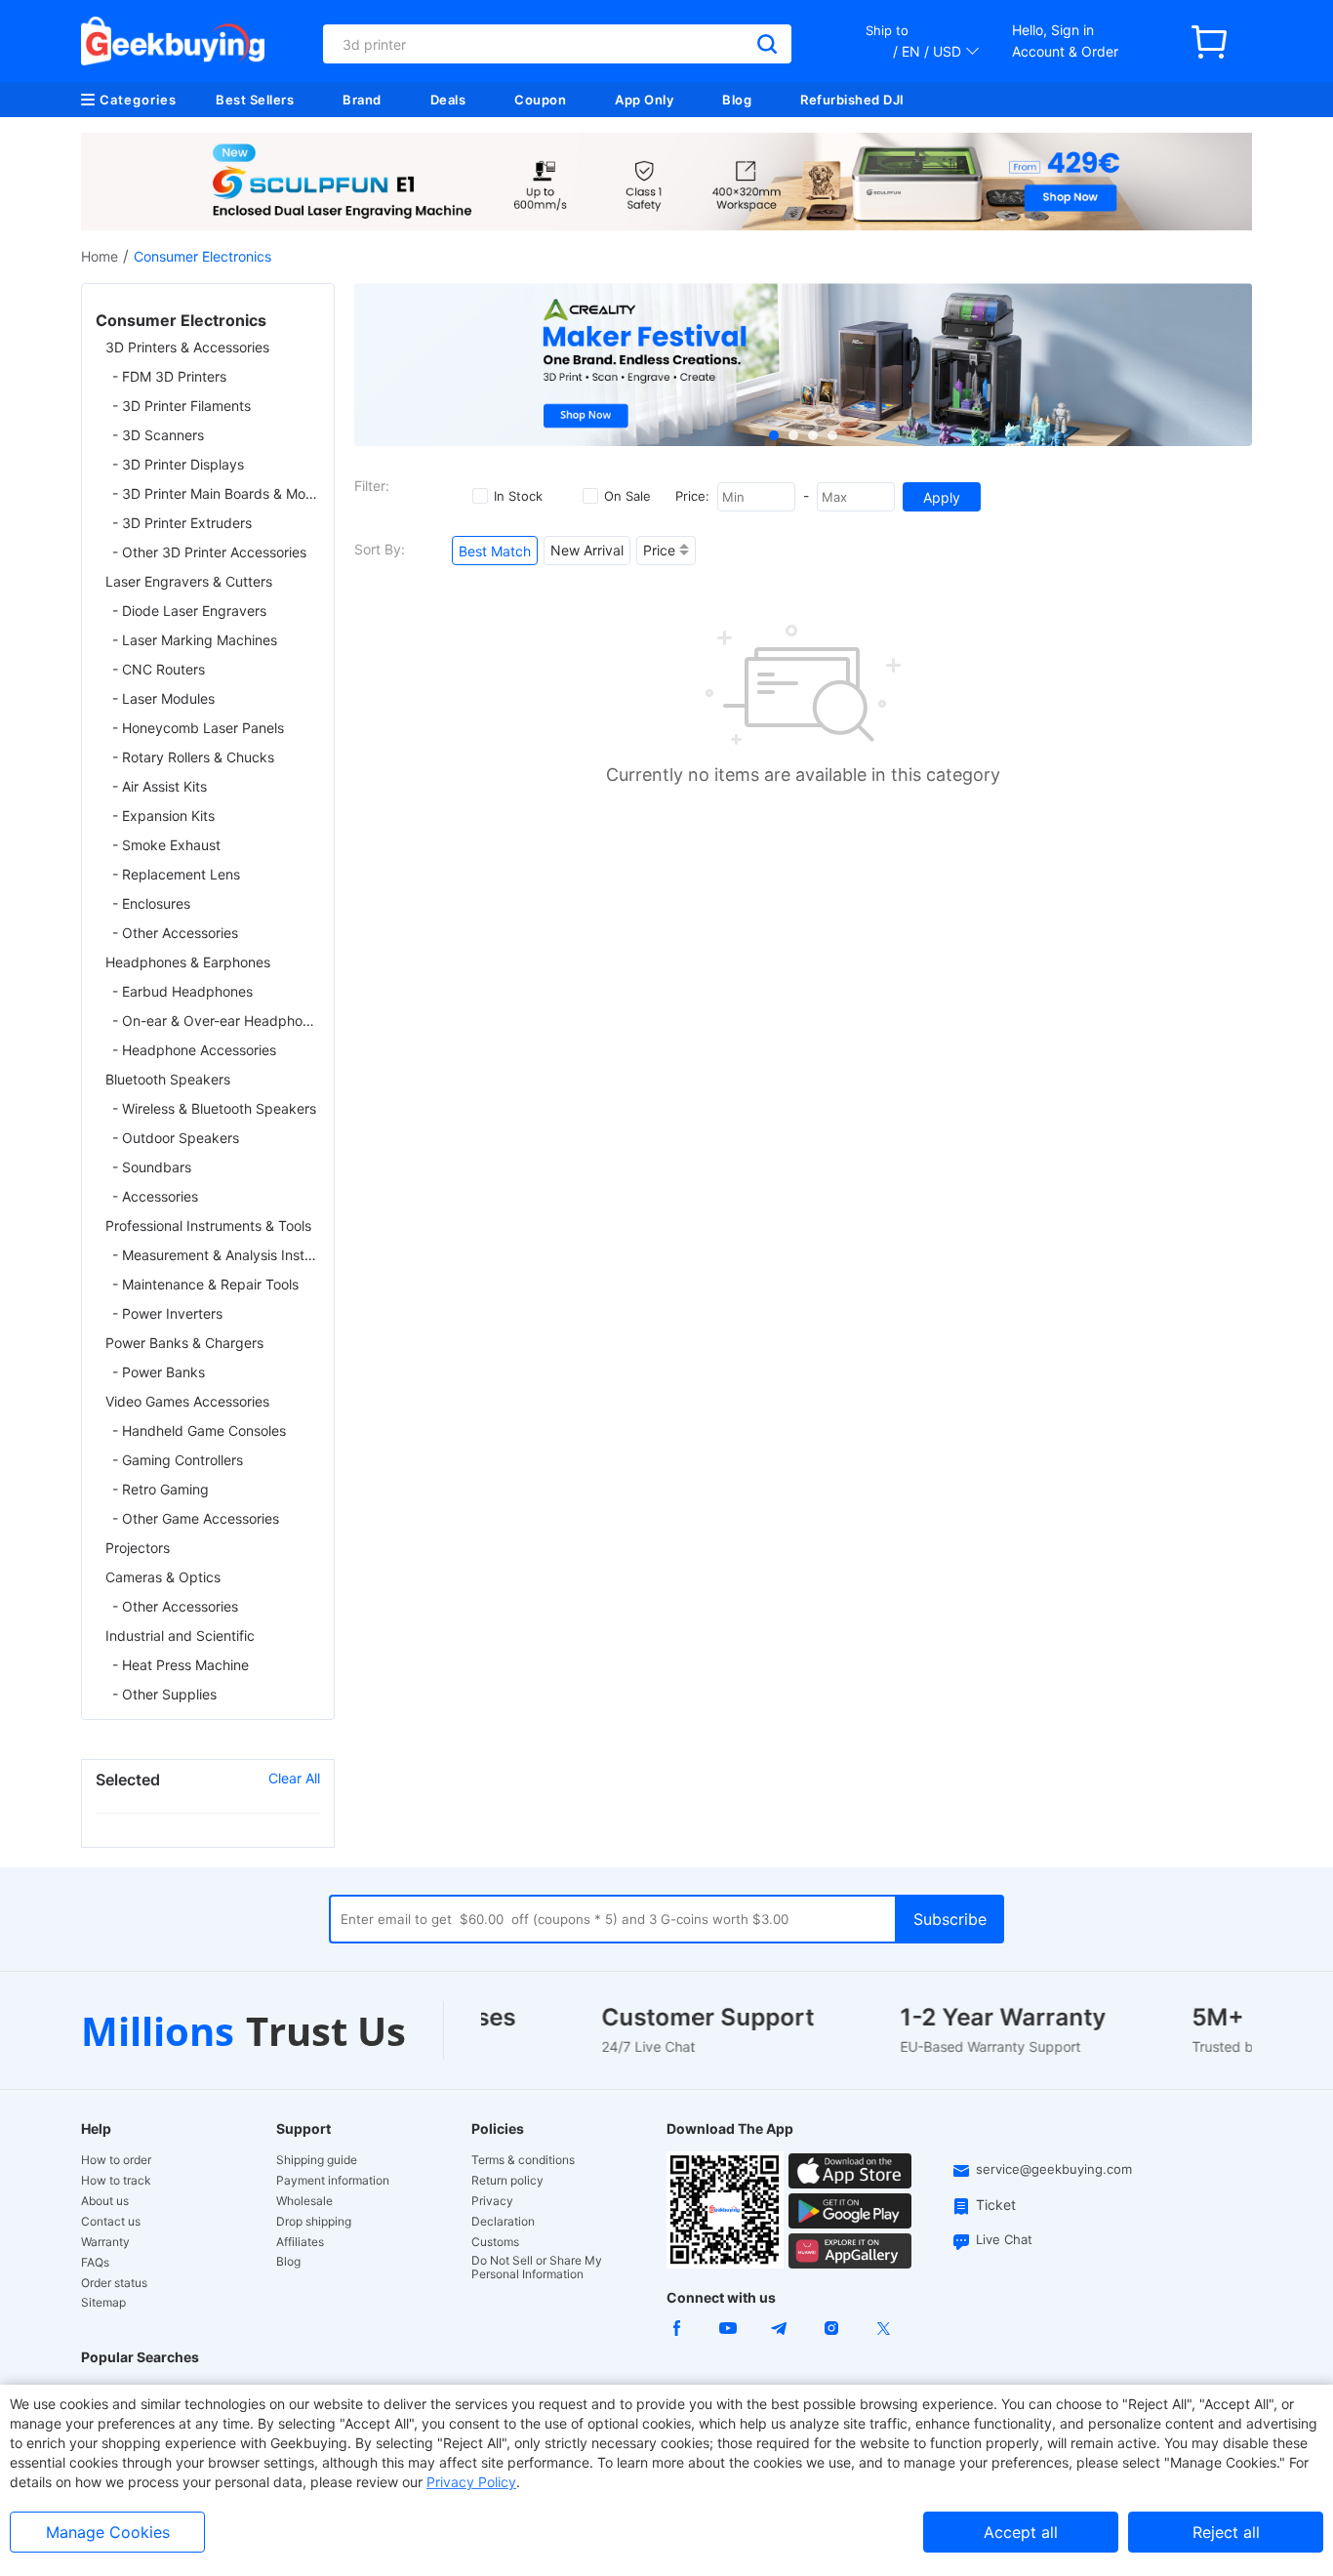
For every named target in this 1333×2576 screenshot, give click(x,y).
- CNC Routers (159, 669)
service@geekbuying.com (1054, 2169)
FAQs (95, 2263)
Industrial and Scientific (180, 1636)
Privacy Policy (471, 2482)
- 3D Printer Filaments (182, 406)
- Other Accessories (175, 933)
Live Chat (1004, 2239)
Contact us (111, 2222)
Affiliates (300, 2242)
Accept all (1021, 2532)
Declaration (503, 2222)
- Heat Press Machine (181, 1665)
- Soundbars (152, 1167)
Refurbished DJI (852, 100)
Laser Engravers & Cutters (189, 581)
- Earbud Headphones (182, 991)
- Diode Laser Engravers (189, 611)
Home (100, 256)
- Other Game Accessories (196, 1518)
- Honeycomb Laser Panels (198, 728)
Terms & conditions (523, 2160)
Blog (737, 100)
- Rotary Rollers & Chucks (193, 757)
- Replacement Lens (176, 874)
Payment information (333, 2181)
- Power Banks (159, 1372)
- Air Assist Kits (160, 786)
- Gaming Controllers (178, 1460)
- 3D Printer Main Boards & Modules (216, 493)
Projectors (138, 1548)
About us (105, 2201)
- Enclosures (151, 903)
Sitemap (103, 2302)
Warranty (105, 2242)
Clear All (294, 1778)
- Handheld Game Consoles (199, 1431)
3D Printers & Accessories (187, 347)
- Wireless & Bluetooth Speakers (214, 1108)
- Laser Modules (163, 698)
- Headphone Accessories (194, 1050)
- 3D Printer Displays (178, 464)
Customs (495, 2242)
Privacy (492, 2201)
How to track (116, 2181)
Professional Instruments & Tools (208, 1226)
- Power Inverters (167, 1313)
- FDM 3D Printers (169, 376)
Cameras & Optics (163, 1577)
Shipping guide (317, 2160)
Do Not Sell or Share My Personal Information (537, 2268)
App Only (644, 100)
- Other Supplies (164, 1694)
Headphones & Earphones (188, 962)
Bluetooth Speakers (168, 1079)
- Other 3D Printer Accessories (209, 552)
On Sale (627, 496)
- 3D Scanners (158, 435)
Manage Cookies (108, 2532)
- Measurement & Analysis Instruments (216, 1255)
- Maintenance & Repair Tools (205, 1284)
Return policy (507, 2181)
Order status (114, 2283)
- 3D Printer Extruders (182, 523)
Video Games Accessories (187, 1401)
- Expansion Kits (163, 816)
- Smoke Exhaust (166, 845)
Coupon (540, 100)
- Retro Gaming (161, 1489)
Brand (362, 100)
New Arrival (587, 550)
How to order (116, 2160)
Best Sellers (255, 100)
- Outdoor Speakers (176, 1138)
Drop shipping (314, 2222)
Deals (448, 100)
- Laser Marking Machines (195, 640)
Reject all (1226, 2532)
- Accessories (155, 1196)
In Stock (518, 496)
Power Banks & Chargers (184, 1343)
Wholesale (304, 2201)
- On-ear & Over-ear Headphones (216, 1021)
